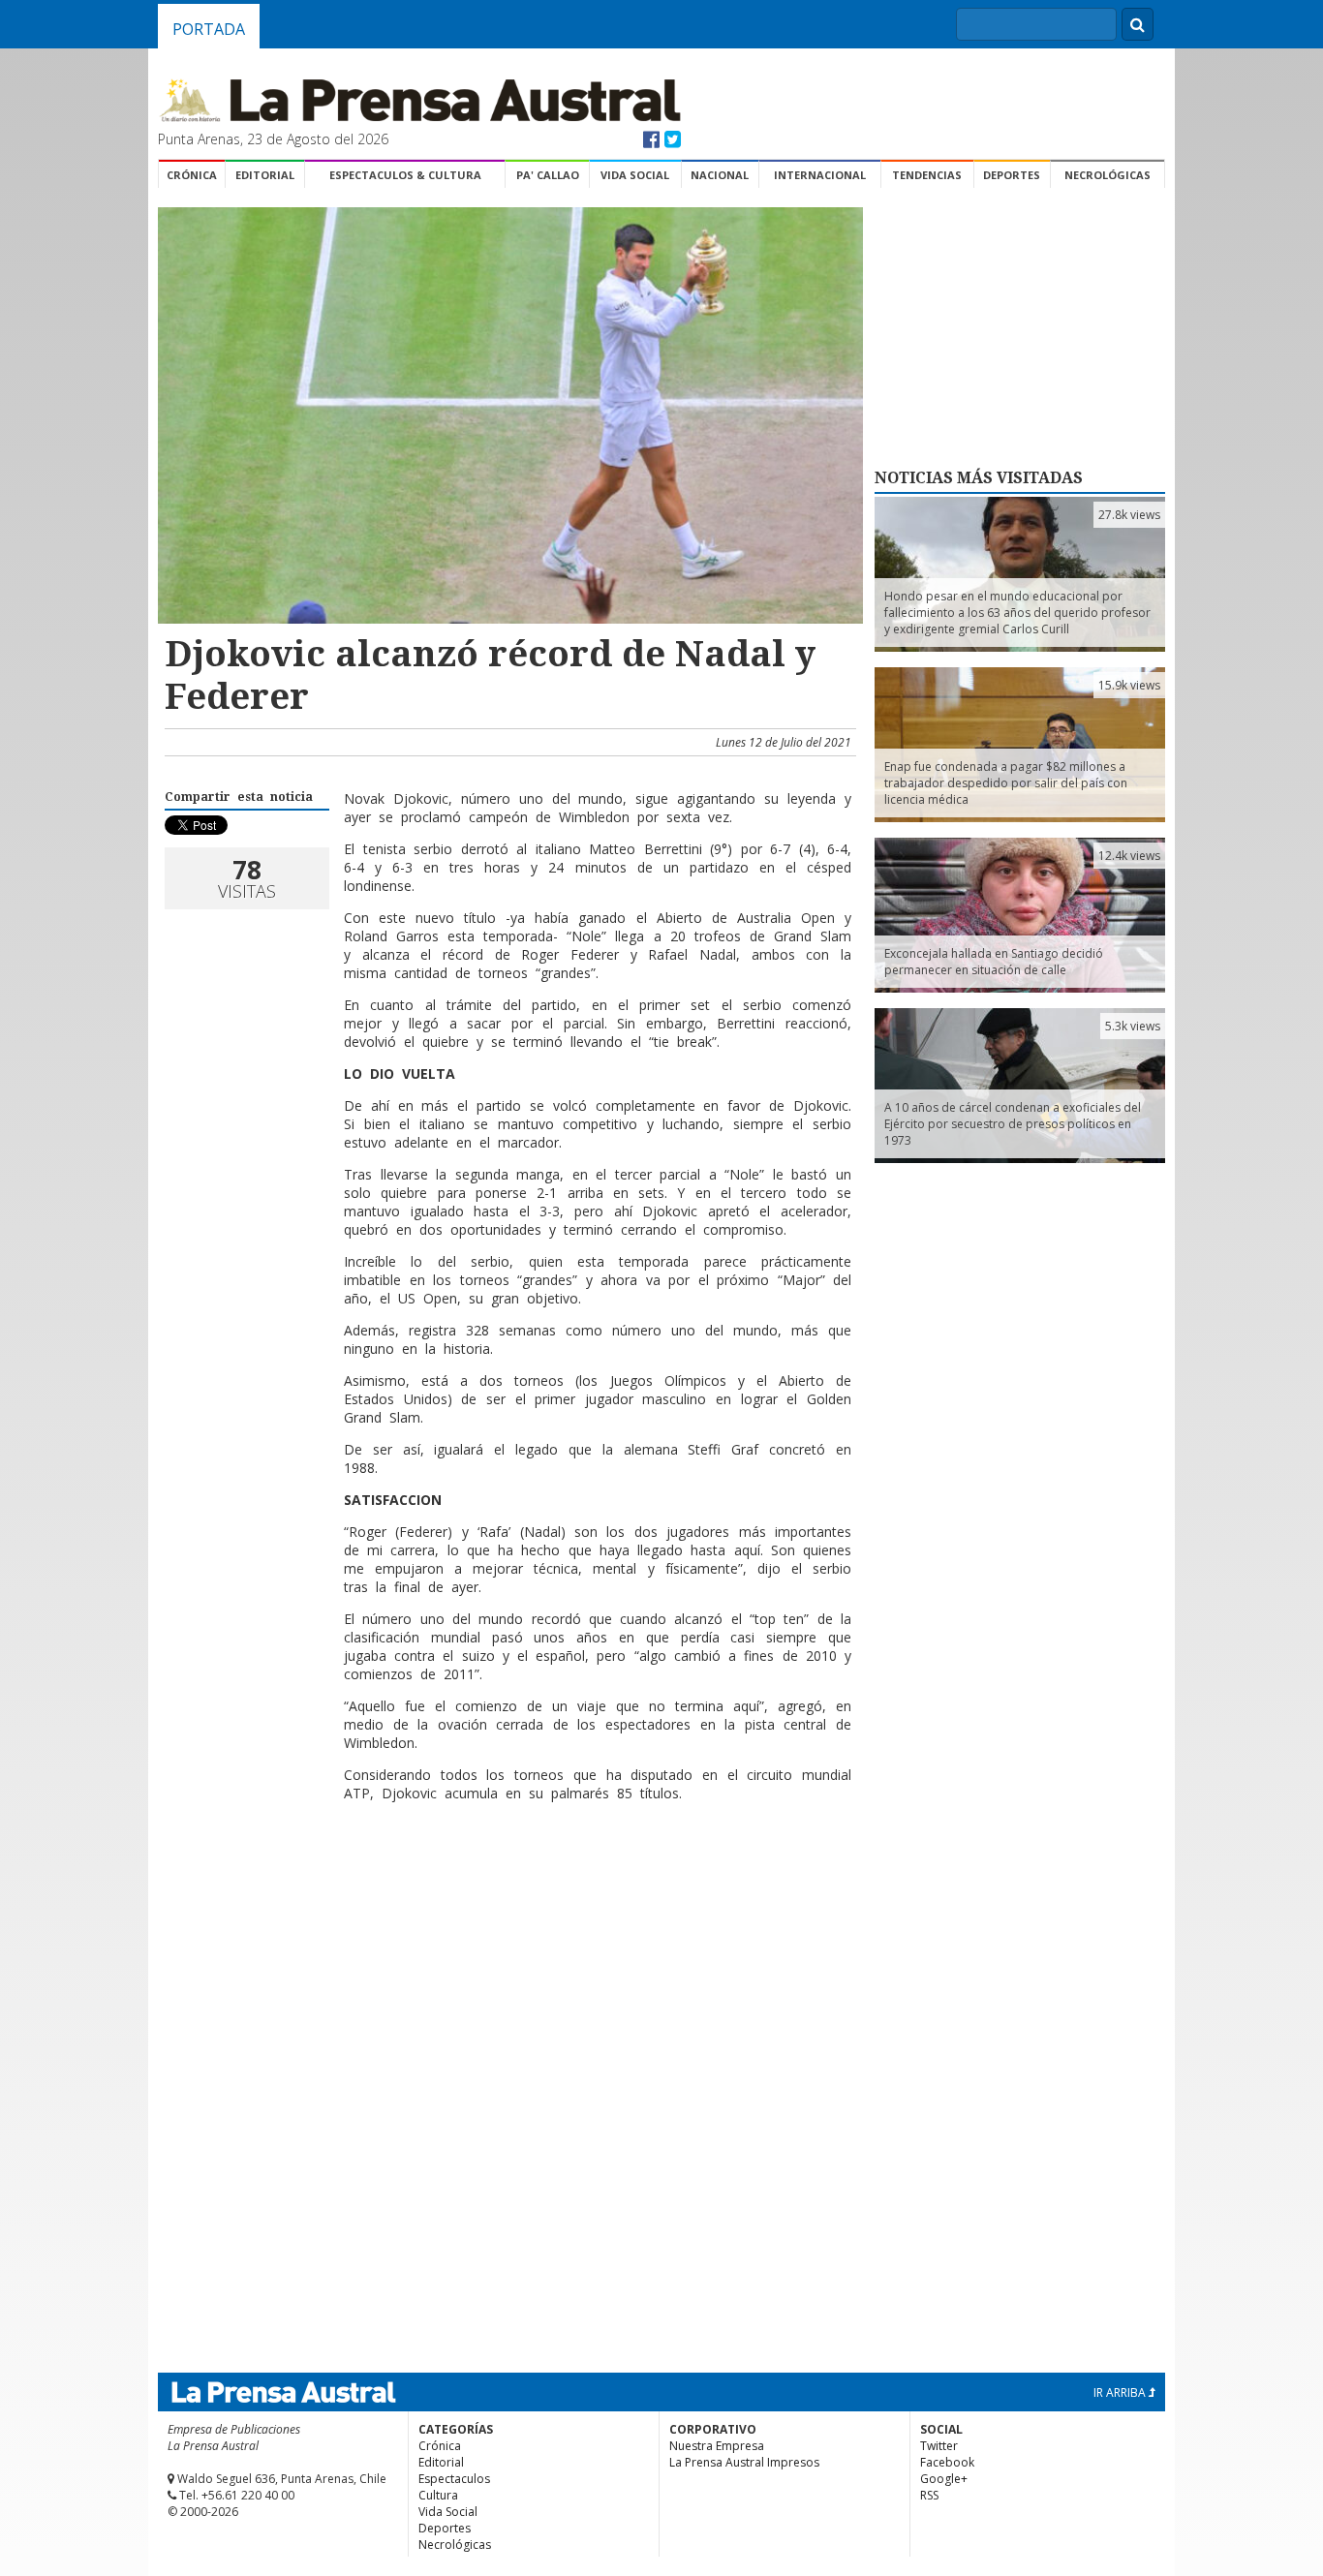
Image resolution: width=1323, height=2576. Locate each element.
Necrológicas (1108, 175)
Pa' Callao (548, 175)
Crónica (192, 175)
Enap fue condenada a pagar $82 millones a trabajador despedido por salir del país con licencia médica (1006, 783)
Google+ (944, 2479)
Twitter (939, 2446)
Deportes (1012, 175)
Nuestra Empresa (717, 2446)
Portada (209, 29)
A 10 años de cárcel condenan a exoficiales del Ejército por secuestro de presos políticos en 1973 (1013, 1124)
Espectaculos (454, 2479)
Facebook (947, 2462)
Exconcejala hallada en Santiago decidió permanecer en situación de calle (994, 962)
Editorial (265, 175)
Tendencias (927, 175)
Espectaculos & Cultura (405, 175)
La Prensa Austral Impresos (744, 2462)
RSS (929, 2495)
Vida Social (635, 175)
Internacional (820, 175)
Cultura (438, 2495)
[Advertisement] (508, 1880)
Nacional (720, 175)
